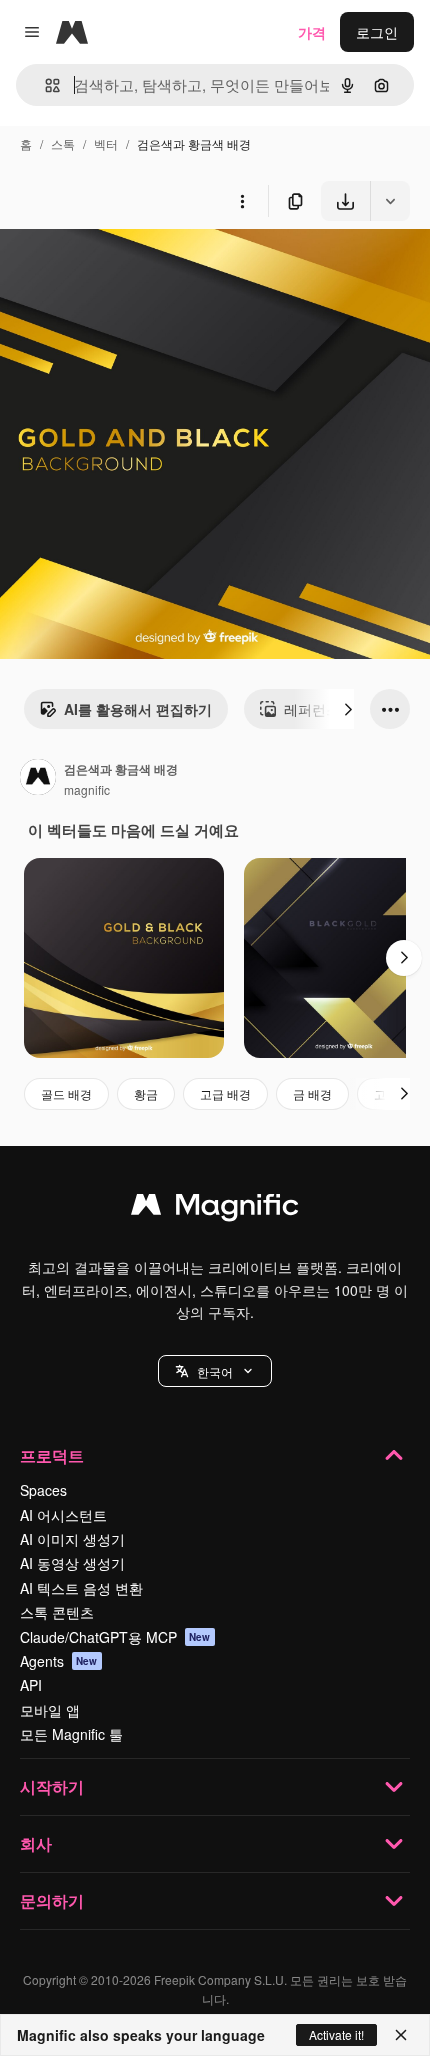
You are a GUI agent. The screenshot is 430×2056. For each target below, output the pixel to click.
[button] (215, 1371)
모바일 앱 (50, 1710)
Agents (59, 1661)
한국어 (215, 1371)
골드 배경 (66, 1093)
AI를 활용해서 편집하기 (138, 709)
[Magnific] (215, 1209)
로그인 (377, 32)
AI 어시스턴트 (63, 1515)
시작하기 (52, 1786)
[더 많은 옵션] (242, 201)
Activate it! (336, 2034)
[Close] (401, 2035)
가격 (312, 32)
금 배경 (312, 1093)
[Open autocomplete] (44, 85)
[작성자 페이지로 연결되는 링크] (38, 779)
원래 (115, 267)
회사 (36, 1843)
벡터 (106, 143)
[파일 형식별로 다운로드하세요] (390, 201)
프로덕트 (52, 1455)
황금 (146, 1093)
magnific (87, 789)
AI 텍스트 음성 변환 (81, 1588)
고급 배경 (225, 1093)
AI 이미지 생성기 (72, 1539)
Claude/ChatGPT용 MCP (115, 1637)
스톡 (63, 143)
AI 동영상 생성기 (72, 1563)
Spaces (43, 1490)
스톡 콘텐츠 (57, 1612)
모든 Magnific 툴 (71, 1734)
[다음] (348, 709)
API (31, 1685)
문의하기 (52, 1900)
